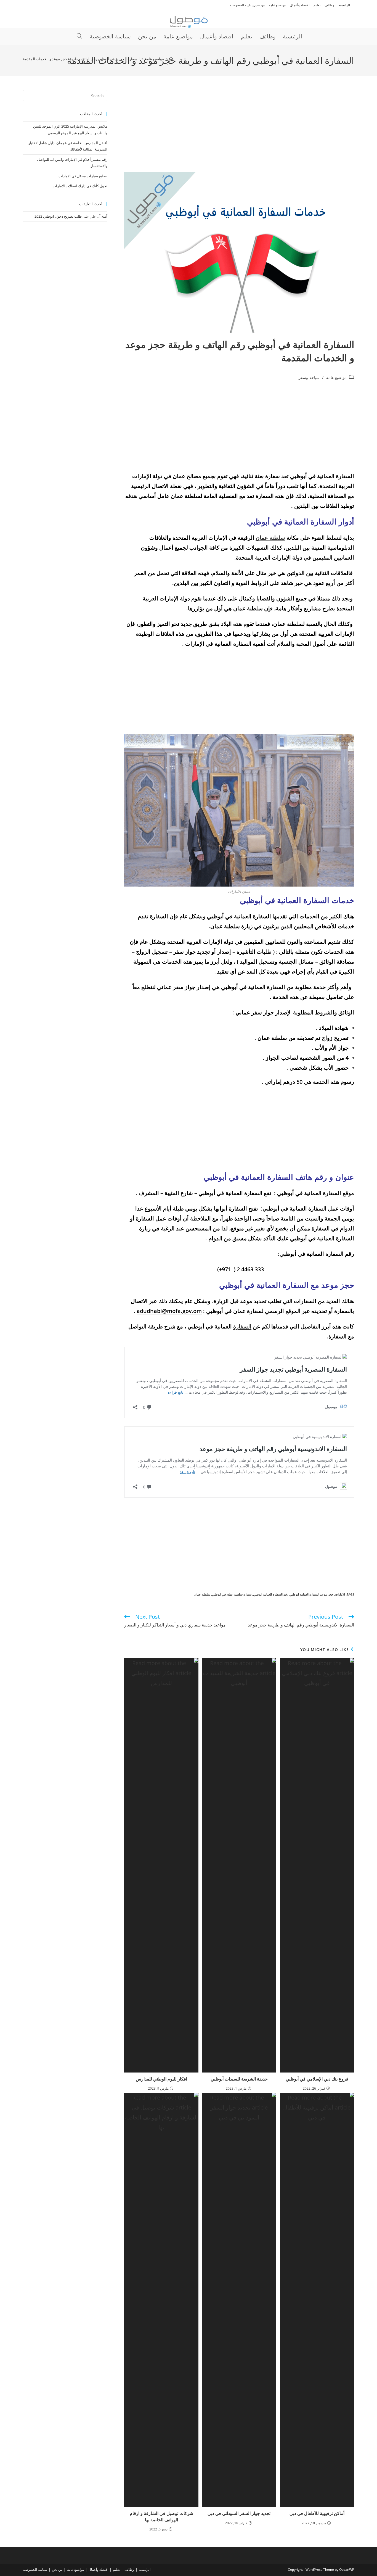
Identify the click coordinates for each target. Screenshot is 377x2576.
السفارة (242, 1326)
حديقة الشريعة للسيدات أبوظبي (239, 2079)
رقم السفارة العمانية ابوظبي (271, 1594)
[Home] (171, 59)
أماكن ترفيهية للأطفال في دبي (317, 2513)
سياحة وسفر (309, 377)
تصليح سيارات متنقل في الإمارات (83, 176)
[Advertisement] (239, 131)
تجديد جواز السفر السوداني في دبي (239, 2513)
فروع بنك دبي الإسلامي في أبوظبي (317, 2079)
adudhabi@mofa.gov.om (169, 1311)
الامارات (340, 1594)
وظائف (329, 5)
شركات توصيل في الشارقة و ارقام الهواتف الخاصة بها (161, 2516)
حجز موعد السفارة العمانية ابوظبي (312, 1594)
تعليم (317, 5)
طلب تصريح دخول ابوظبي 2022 (58, 216)
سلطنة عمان (270, 538)
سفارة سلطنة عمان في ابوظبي (232, 1594)
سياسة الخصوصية (242, 5)
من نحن (259, 5)
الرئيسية (344, 5)
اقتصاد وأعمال (300, 5)
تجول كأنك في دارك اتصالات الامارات (80, 186)
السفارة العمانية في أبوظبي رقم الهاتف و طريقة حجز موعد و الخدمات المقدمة (81, 59)
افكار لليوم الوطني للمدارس (161, 2079)
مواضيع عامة (277, 5)
